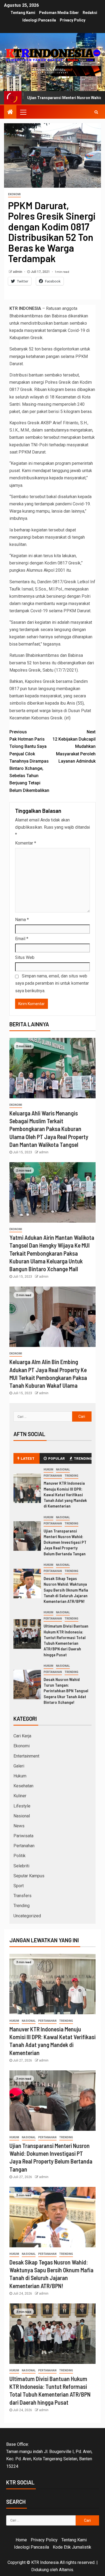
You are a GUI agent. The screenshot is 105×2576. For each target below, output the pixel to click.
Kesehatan (23, 1786)
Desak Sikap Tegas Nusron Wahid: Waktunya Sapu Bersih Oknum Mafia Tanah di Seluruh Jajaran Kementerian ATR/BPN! (66, 1590)
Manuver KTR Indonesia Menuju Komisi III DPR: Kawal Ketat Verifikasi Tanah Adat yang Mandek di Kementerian (65, 1494)
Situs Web (25, 957)
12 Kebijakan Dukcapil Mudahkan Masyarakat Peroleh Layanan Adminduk (74, 747)
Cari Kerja (22, 1736)
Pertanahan (53, 1476)
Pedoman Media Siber (59, 13)
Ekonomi (14, 194)
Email (22, 939)
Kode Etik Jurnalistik (72, 2547)
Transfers (22, 1896)
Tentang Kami (23, 13)
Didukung (40, 2570)
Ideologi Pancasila (39, 20)
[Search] (96, 112)
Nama (22, 920)
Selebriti (21, 1866)
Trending (71, 1476)
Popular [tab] (57, 1458)
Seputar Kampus (29, 1876)
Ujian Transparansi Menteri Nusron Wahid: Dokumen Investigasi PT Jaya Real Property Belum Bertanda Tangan (65, 1542)
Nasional (63, 1470)
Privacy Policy (73, 20)
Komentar (26, 843)
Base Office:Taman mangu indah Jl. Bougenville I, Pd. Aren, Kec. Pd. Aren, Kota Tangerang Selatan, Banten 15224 (49, 2455)
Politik (20, 1856)
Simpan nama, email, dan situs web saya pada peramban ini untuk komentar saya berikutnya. (52, 983)
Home (21, 2540)
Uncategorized (27, 1916)
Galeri (19, 1766)
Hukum (48, 1470)
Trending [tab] (83, 1458)
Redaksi (90, 13)
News (19, 1826)
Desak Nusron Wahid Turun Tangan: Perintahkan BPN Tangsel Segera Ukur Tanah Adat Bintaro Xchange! (66, 1691)
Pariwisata (23, 1836)
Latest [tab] (28, 1458)
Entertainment (26, 1756)
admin (18, 272)
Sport (19, 1886)
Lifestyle (22, 1806)
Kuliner (20, 1796)
